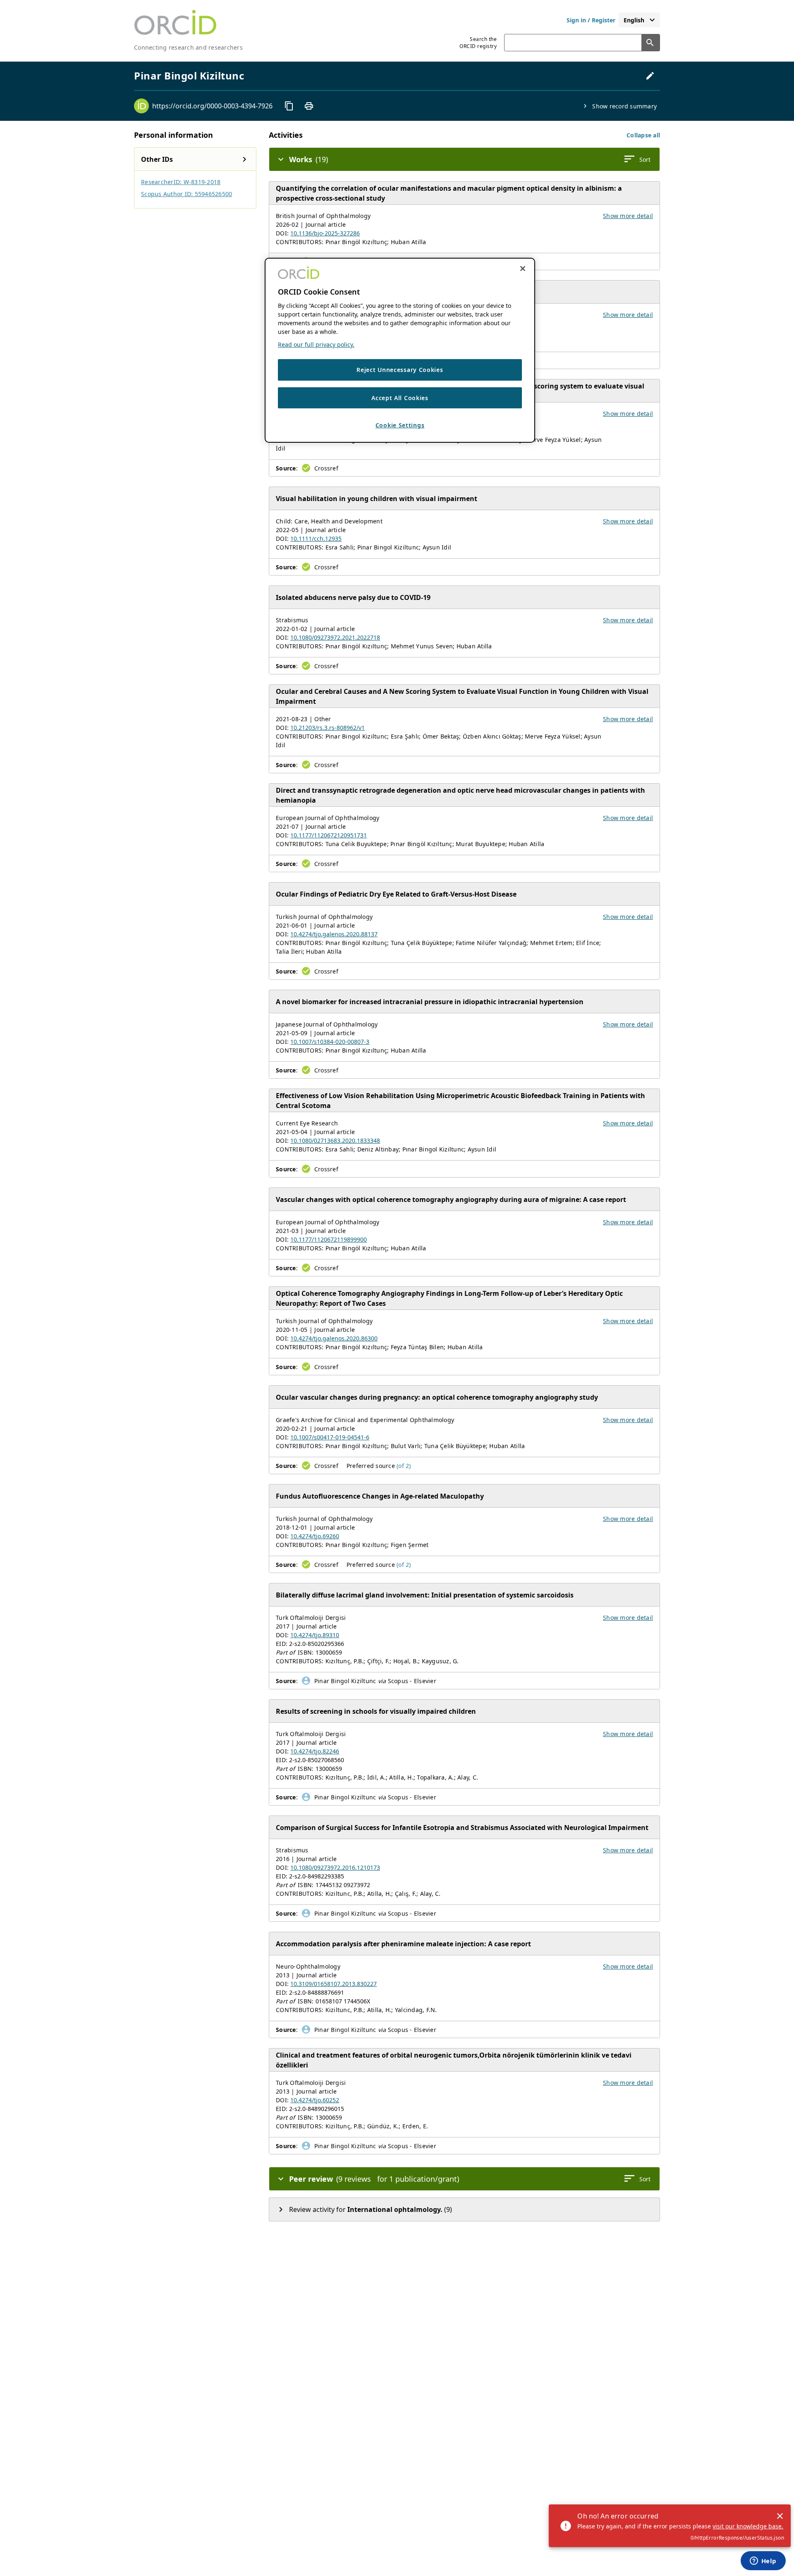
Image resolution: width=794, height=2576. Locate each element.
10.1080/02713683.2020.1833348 (335, 1140)
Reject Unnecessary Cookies (400, 370)
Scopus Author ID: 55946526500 (187, 194)
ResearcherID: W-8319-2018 (181, 182)
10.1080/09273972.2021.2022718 (335, 637)
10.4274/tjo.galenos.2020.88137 (334, 934)
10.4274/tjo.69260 (315, 1536)
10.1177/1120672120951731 (329, 835)
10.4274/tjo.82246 (315, 1751)
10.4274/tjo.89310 (315, 1635)
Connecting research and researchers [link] (188, 47)
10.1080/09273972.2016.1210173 (335, 1867)
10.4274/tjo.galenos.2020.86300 (334, 1338)
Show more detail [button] (628, 216)
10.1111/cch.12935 (316, 538)
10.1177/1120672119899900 (329, 1239)
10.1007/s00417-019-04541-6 (330, 1437)
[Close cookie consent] (523, 269)
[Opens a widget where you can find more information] (763, 2562)
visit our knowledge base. (748, 2526)
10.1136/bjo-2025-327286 (325, 233)
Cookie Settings (400, 425)
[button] (643, 135)
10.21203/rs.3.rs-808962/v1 (328, 728)
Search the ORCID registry (478, 43)
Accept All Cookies (400, 397)
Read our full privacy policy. (316, 344)
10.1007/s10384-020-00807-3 (330, 1042)
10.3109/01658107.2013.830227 (334, 1984)
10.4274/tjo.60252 (315, 2100)
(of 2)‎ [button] (404, 1466)
